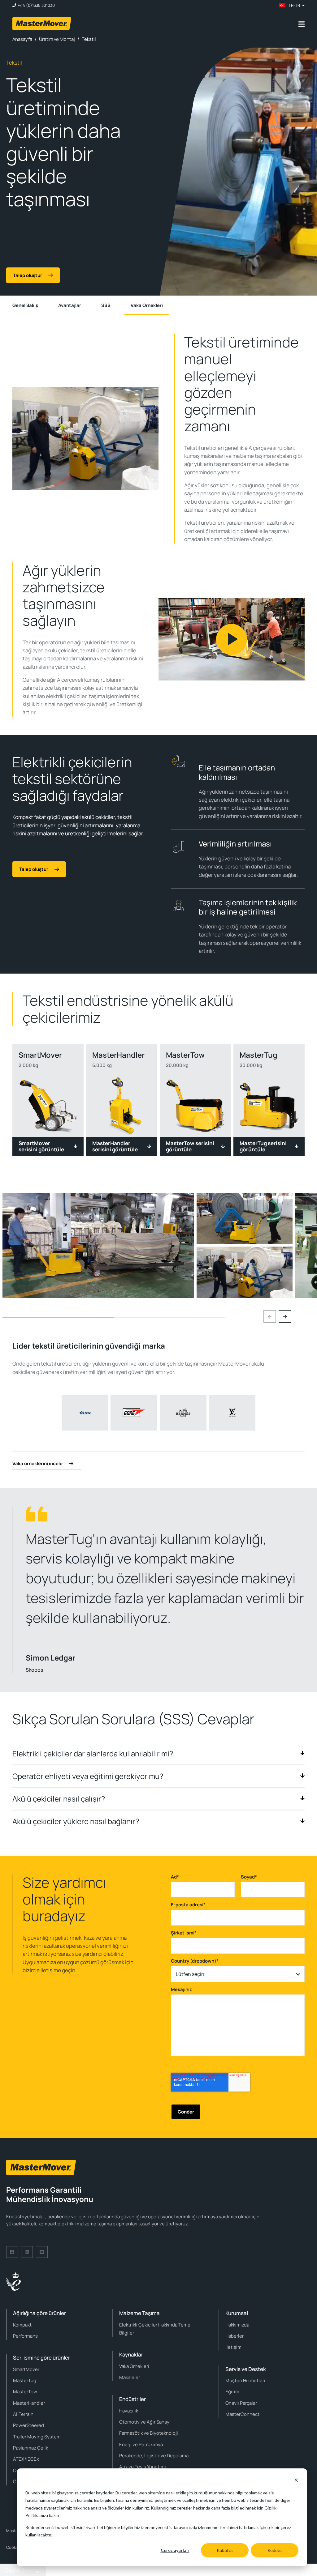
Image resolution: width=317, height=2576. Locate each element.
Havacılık (129, 2411)
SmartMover (26, 2369)
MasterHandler (29, 2403)
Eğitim (232, 2392)
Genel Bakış (25, 305)
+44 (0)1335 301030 (36, 5)
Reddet (275, 2550)
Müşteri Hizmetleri (245, 2380)
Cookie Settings (23, 2570)
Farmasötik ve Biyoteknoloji (149, 2433)
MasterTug (25, 2380)
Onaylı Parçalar (241, 2403)
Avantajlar (70, 305)
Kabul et (225, 2550)
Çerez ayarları (175, 2550)
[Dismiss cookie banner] (296, 2481)
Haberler (234, 2336)
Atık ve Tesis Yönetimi (143, 2467)
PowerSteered (28, 2425)
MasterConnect (242, 2414)
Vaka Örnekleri (147, 305)
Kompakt (22, 2325)
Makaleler (130, 2377)
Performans (25, 2336)
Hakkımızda (237, 2325)
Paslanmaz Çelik (30, 2448)
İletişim (233, 2347)
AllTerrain (23, 2414)
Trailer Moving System (37, 2437)
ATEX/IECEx (26, 2459)
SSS (106, 305)
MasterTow (25, 2392)
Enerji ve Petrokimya (141, 2444)
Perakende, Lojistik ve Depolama (154, 2456)
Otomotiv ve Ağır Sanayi (145, 2422)
